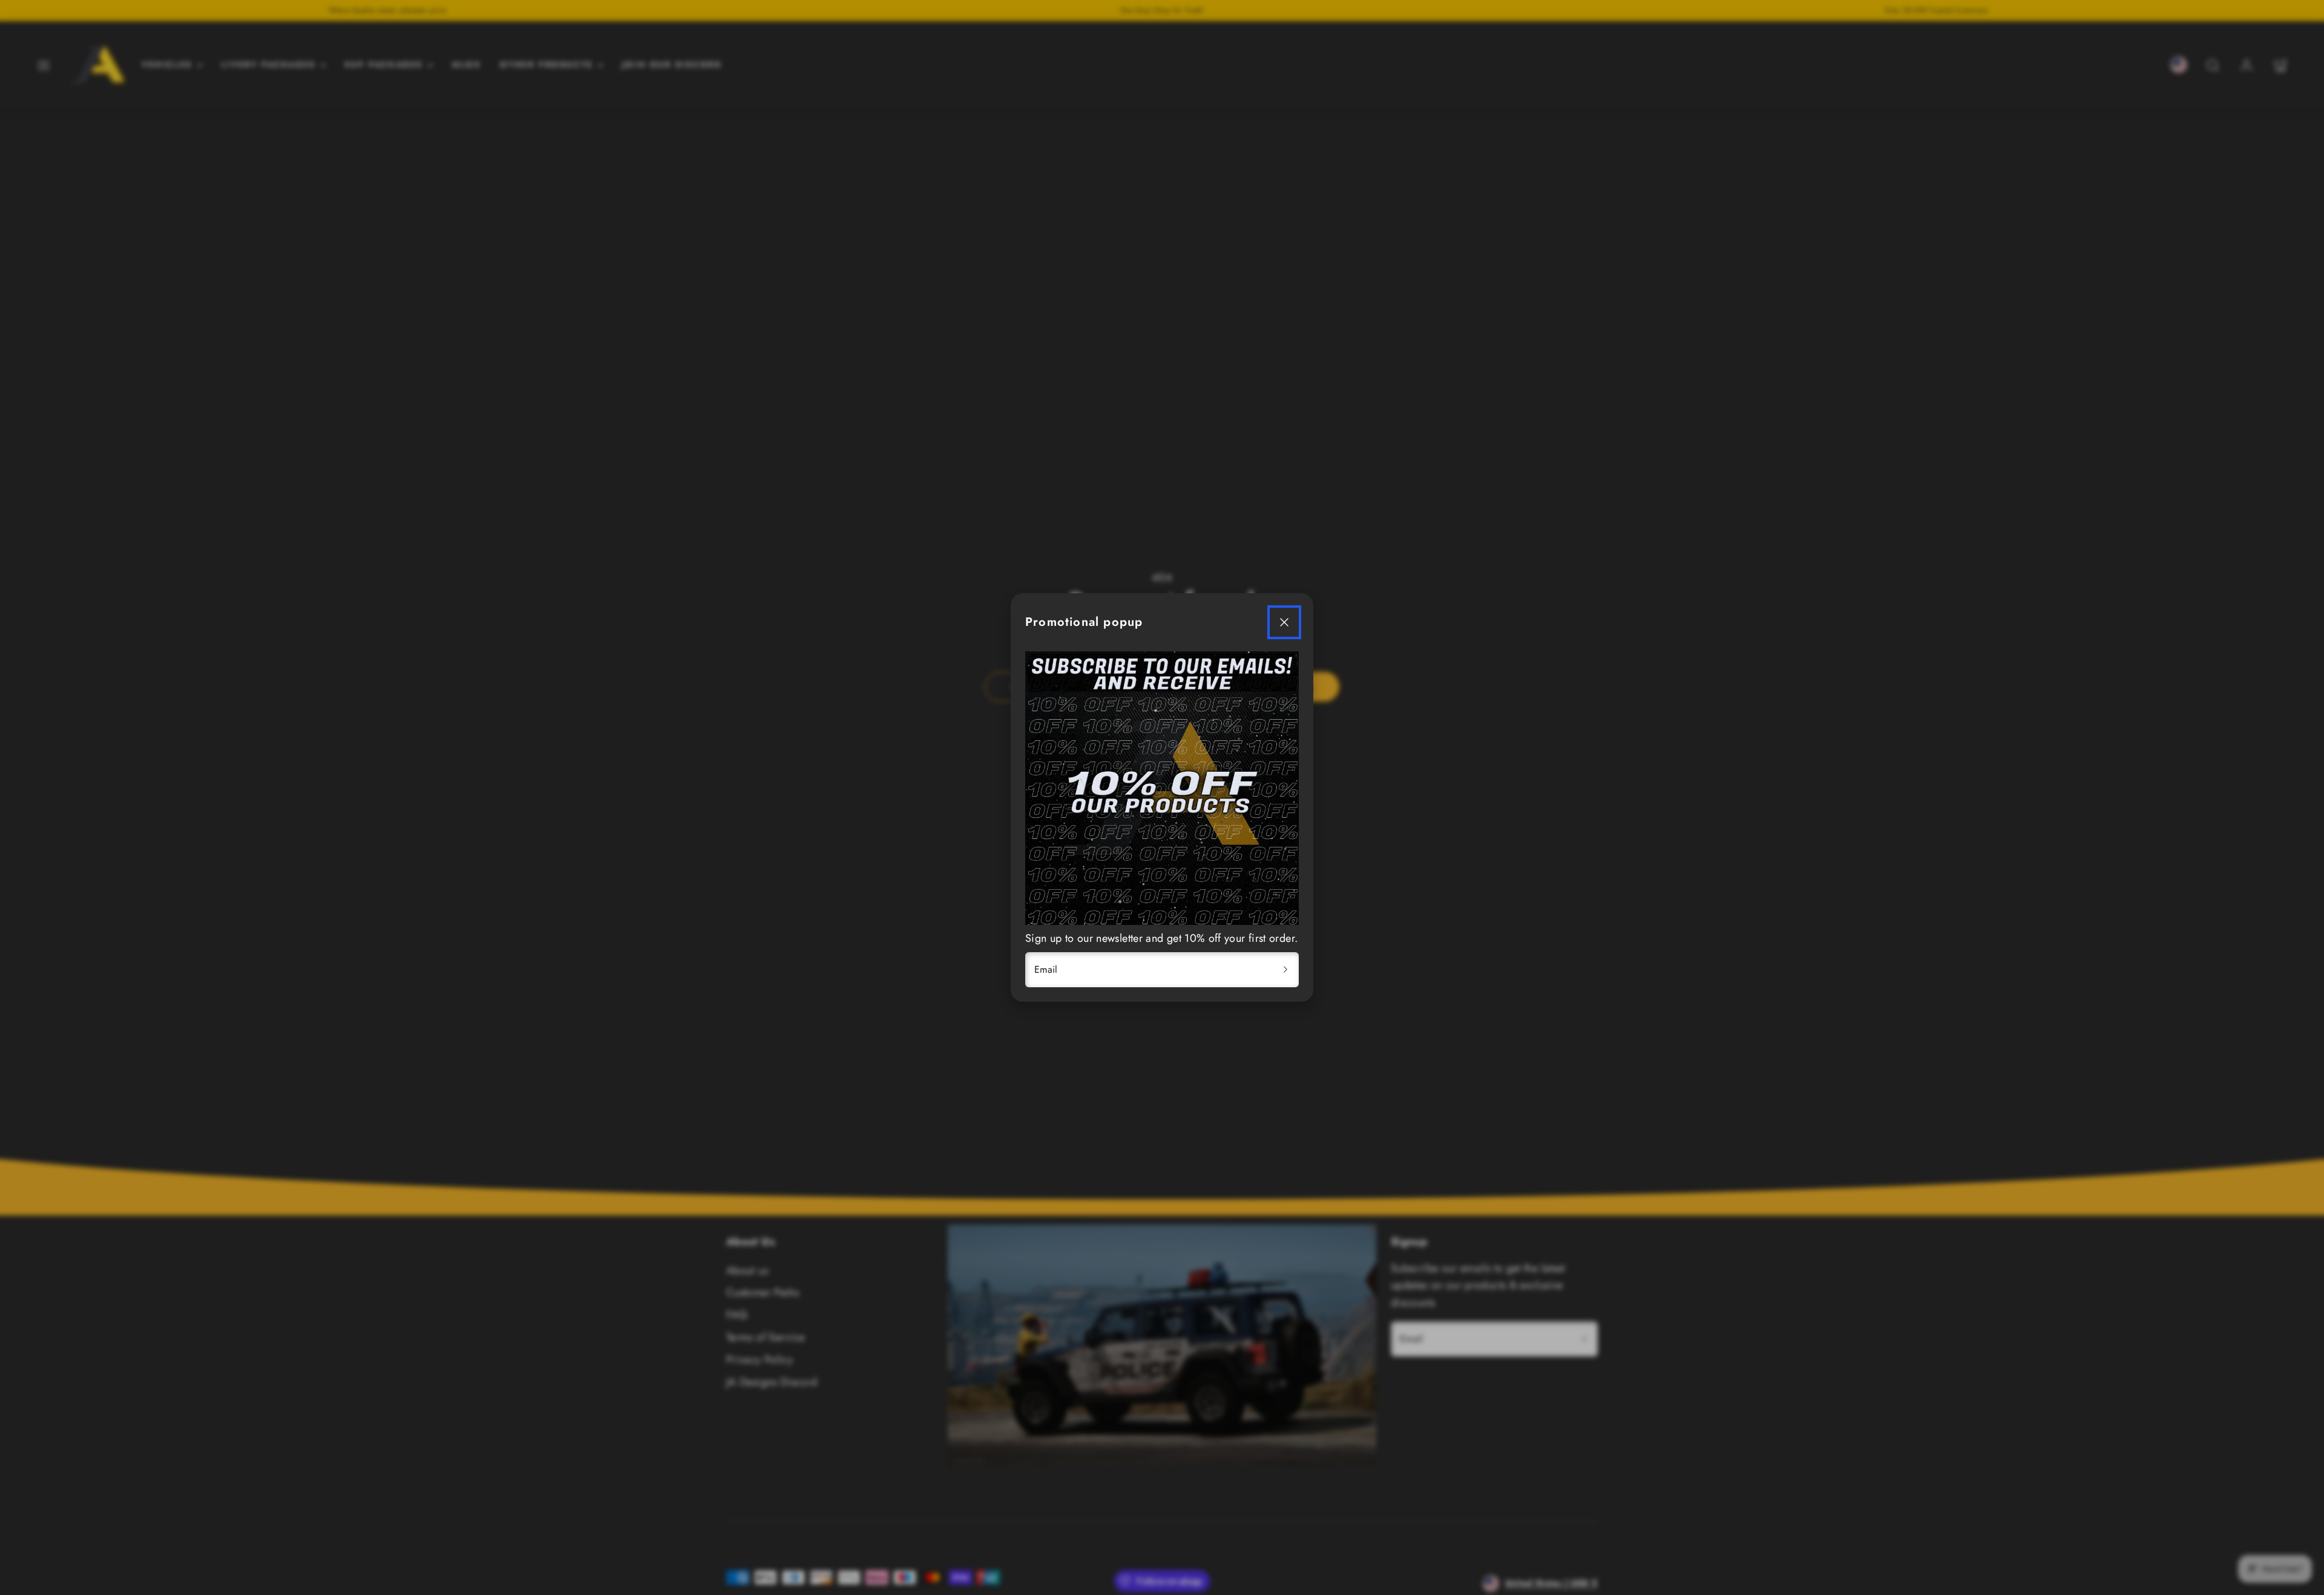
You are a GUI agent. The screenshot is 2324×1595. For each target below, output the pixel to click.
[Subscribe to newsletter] (1285, 970)
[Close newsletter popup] (1284, 622)
